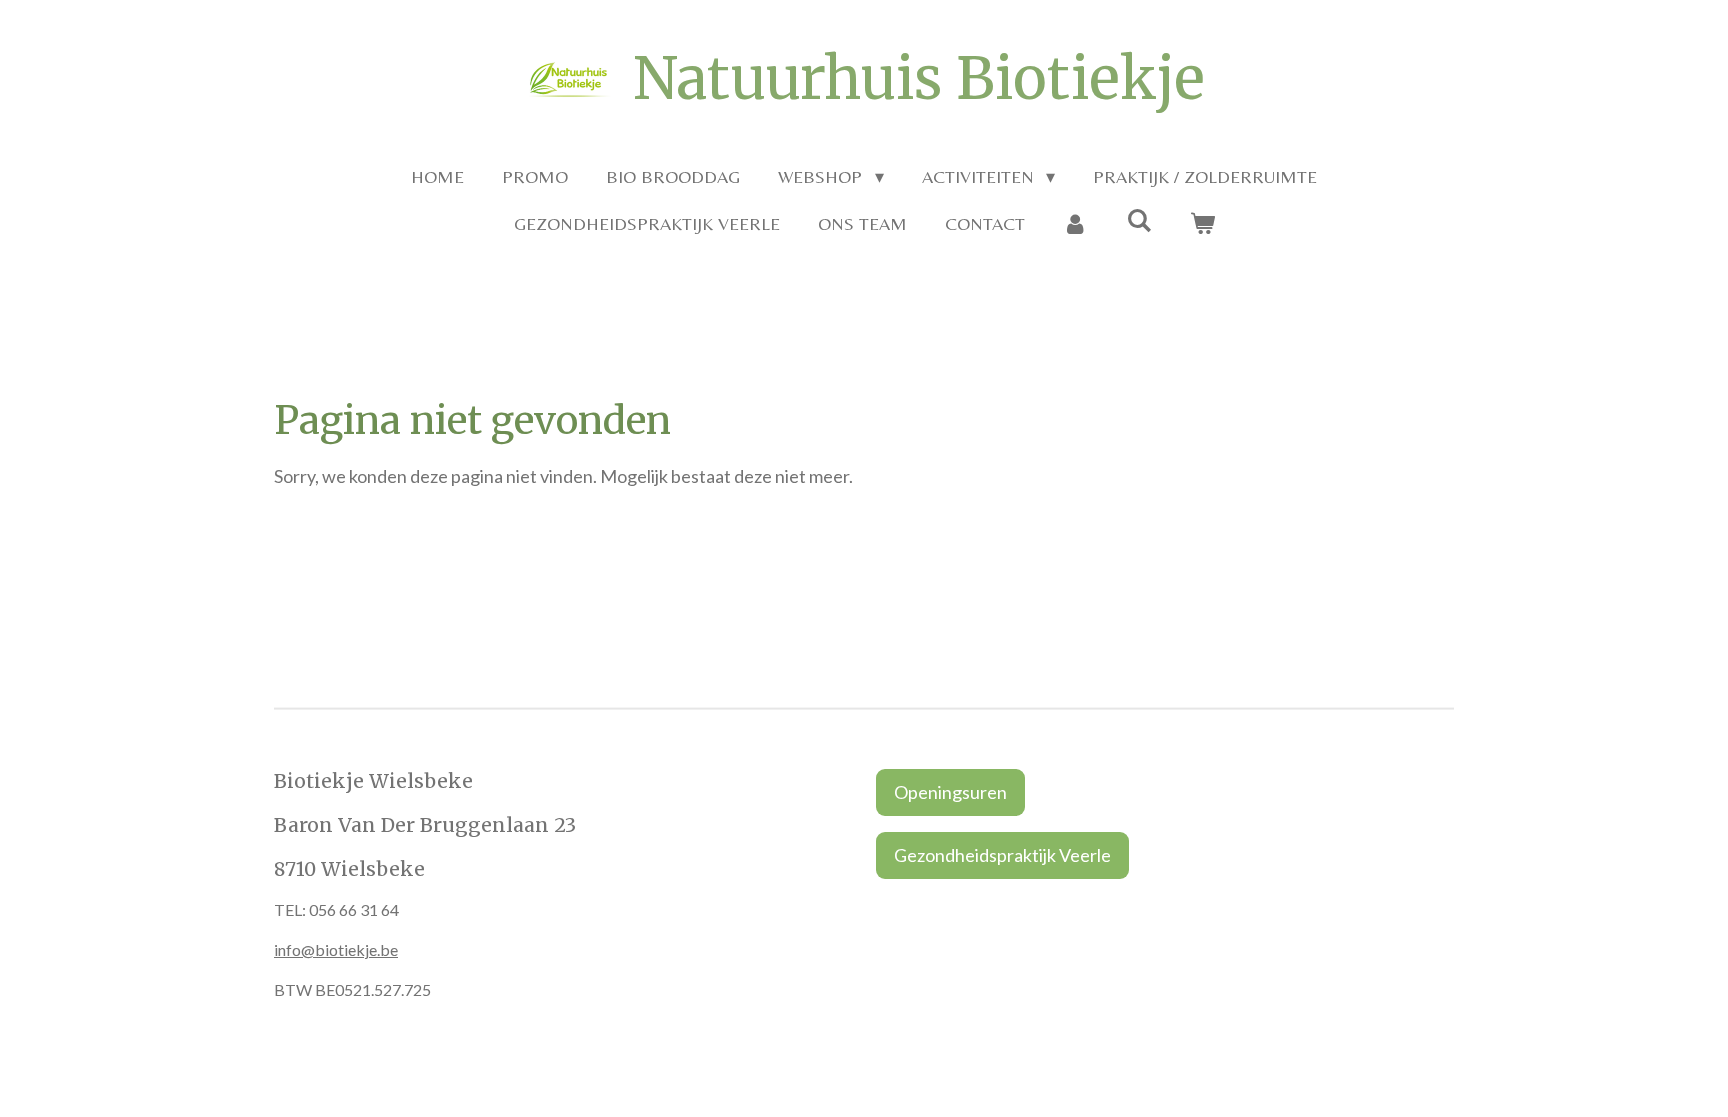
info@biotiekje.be (336, 949)
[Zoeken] (1138, 220)
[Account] (1075, 223)
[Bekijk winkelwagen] (1201, 223)
